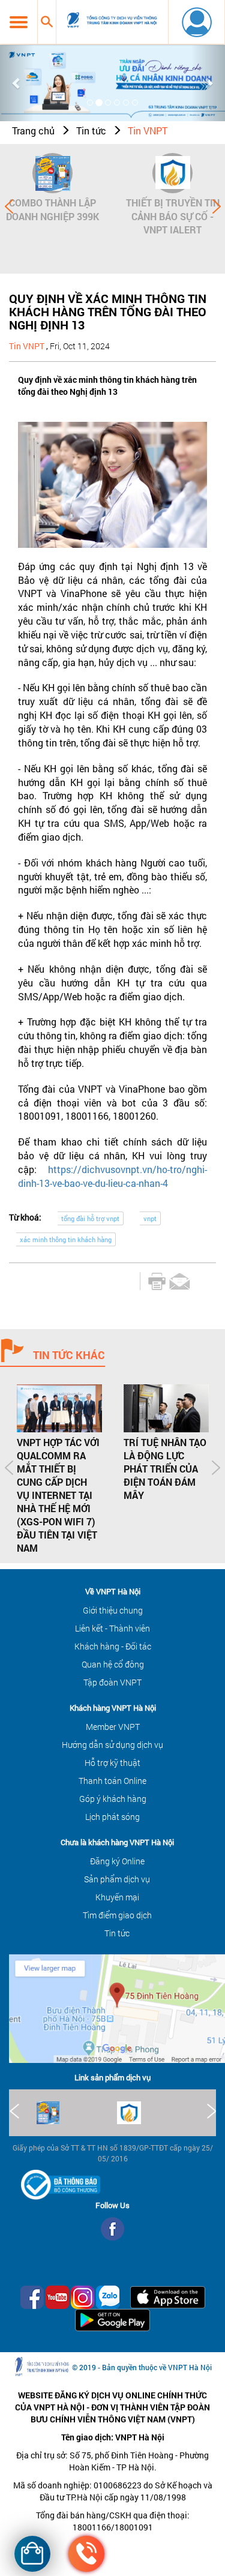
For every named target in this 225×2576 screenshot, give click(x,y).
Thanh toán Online (112, 1781)
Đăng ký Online (117, 1861)
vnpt (150, 1218)
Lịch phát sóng (112, 1817)
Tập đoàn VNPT (112, 1682)
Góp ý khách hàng (113, 1799)
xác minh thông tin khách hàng (66, 1239)
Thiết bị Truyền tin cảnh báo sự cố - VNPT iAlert (173, 216)
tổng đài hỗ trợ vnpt (90, 1218)
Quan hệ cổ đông (113, 1664)
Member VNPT (113, 1727)
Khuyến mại (117, 1897)
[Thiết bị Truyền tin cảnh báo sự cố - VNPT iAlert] (172, 173)
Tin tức (91, 131)
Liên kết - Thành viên (112, 1628)
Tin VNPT (148, 131)
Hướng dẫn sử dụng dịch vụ (112, 1745)
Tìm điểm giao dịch (117, 1915)
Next (217, 206)
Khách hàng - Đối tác (113, 1646)
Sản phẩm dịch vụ (117, 1879)
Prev (9, 206)
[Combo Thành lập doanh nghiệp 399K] (52, 173)
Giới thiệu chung (113, 1610)
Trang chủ (33, 131)
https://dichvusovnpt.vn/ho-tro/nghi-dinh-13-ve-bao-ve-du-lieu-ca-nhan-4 (112, 1176)
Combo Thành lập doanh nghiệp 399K (52, 209)
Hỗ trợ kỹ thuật (112, 1763)
